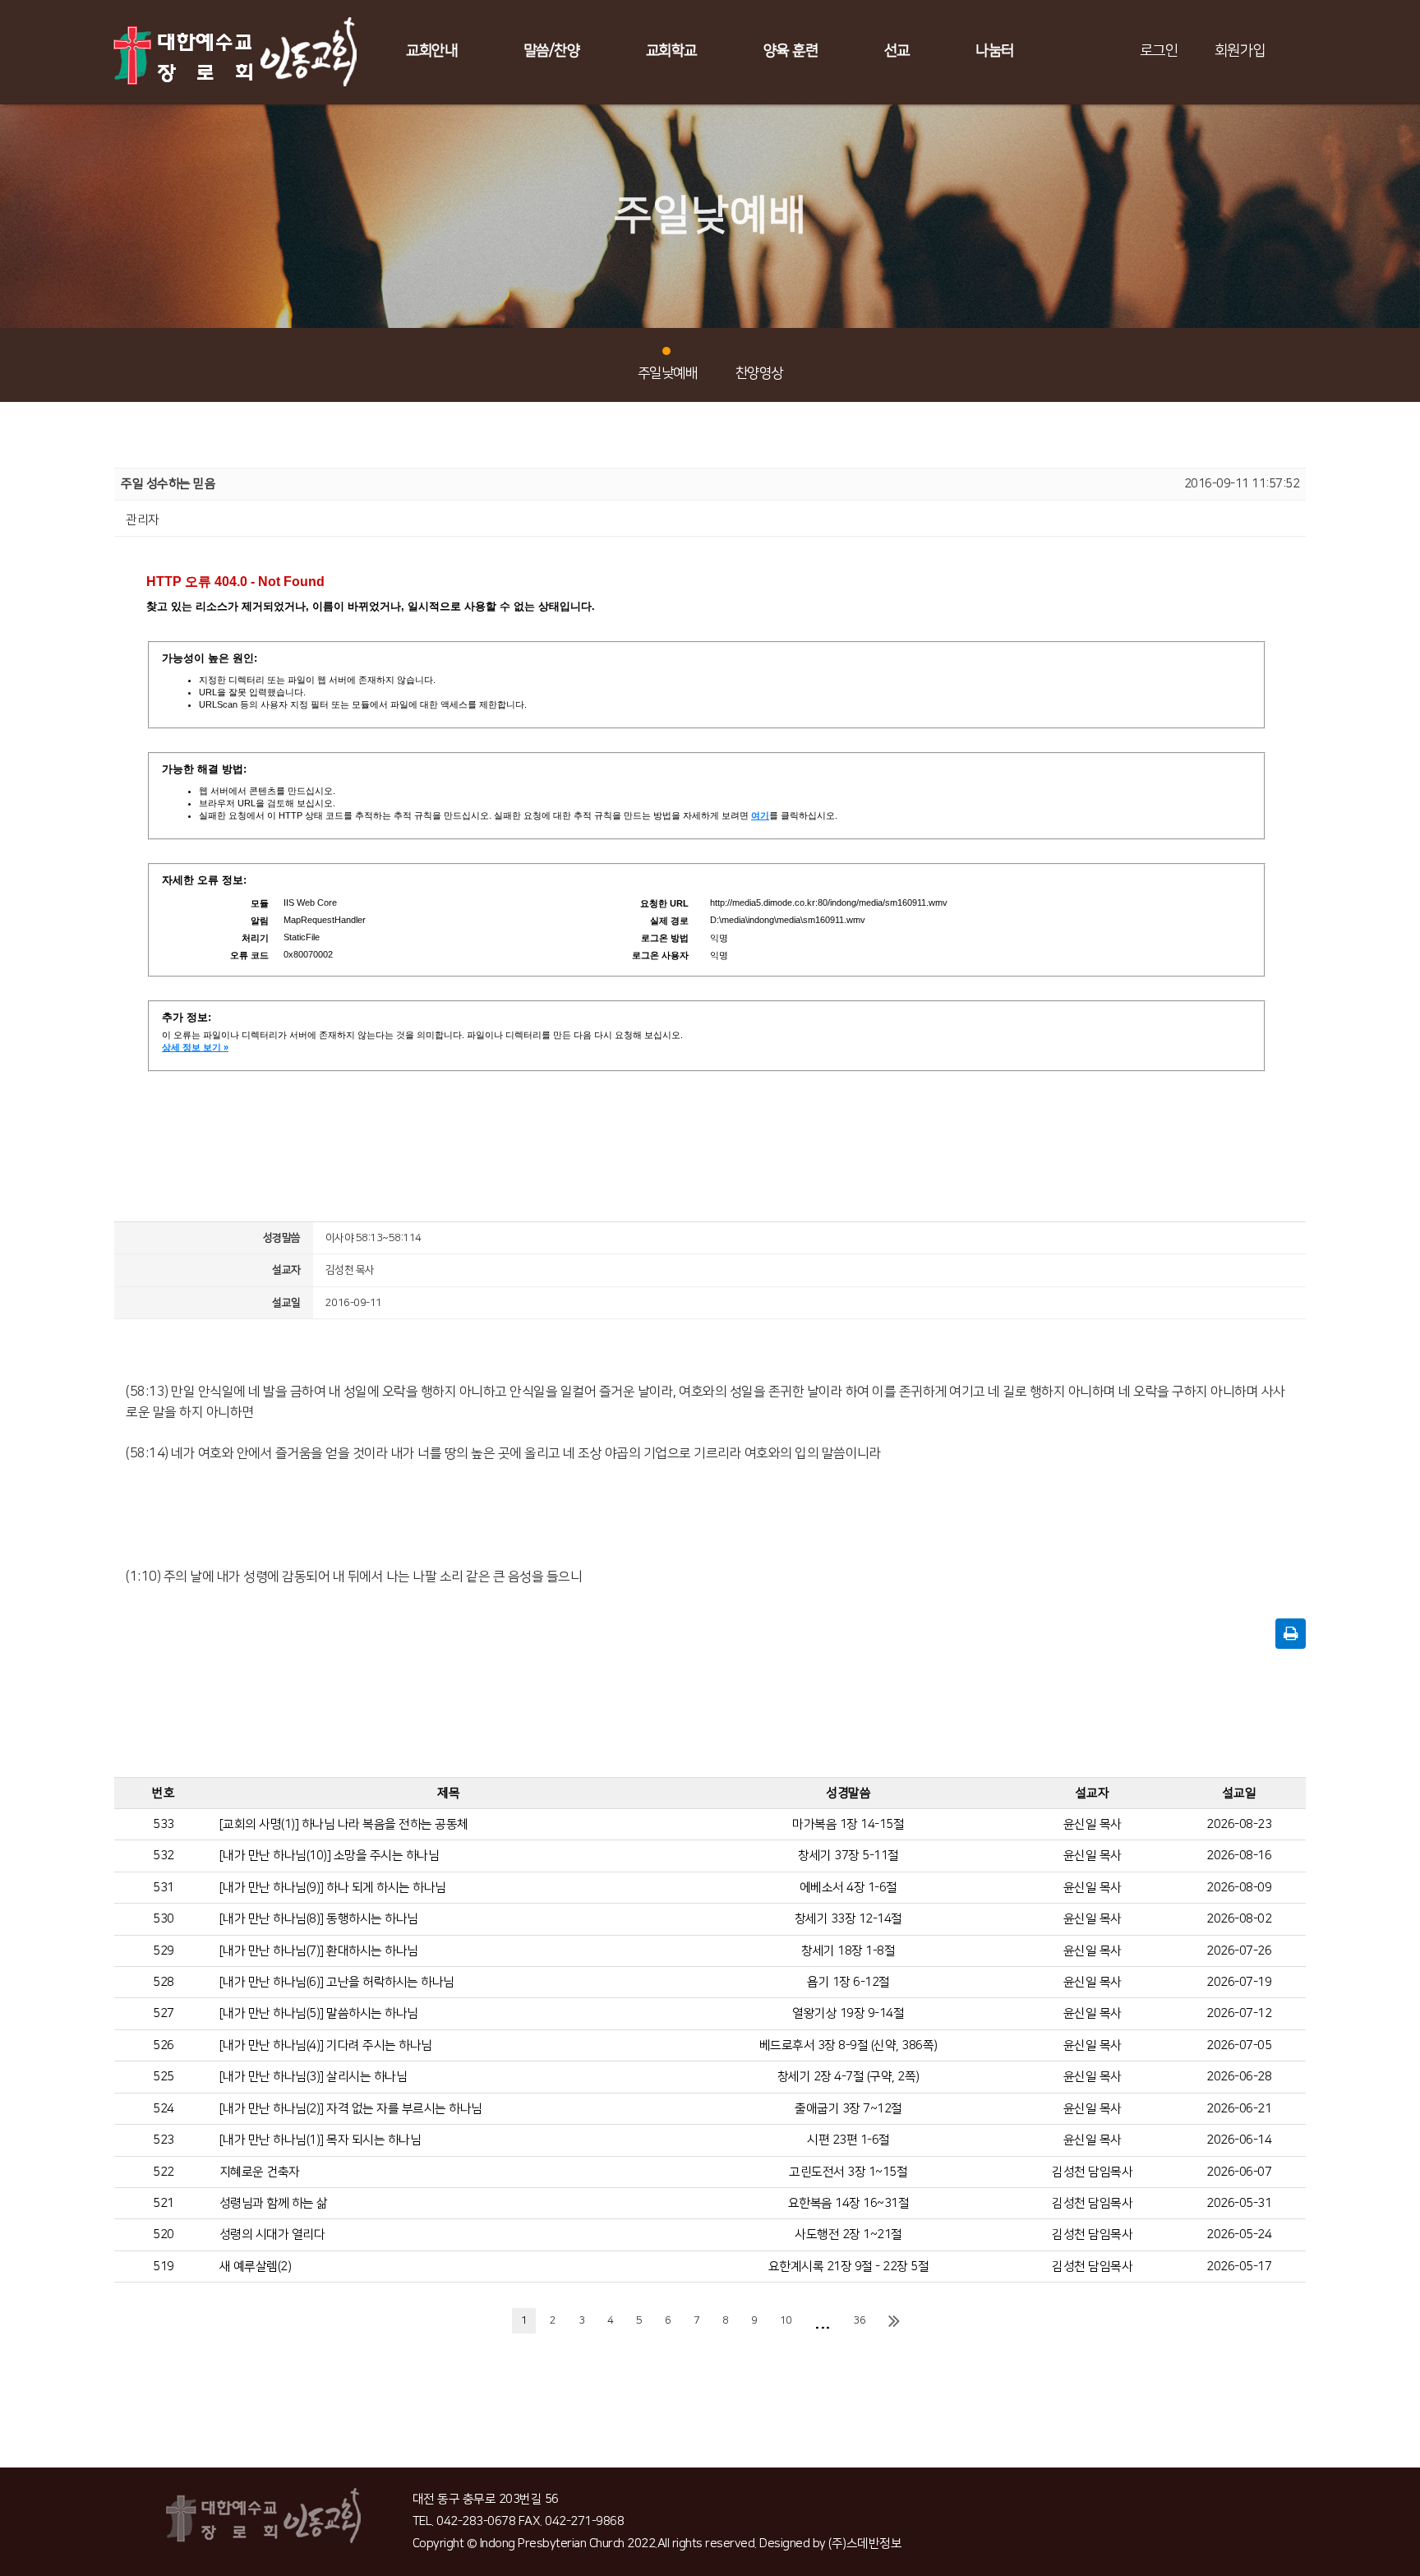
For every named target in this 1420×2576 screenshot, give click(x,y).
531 (164, 1888)
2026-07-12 (1239, 2013)
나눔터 (995, 51)
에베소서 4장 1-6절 (848, 1888)
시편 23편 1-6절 (848, 2140)
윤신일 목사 (1093, 1824)
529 (164, 1951)
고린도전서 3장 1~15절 (848, 2172)
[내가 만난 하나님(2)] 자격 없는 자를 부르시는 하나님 (351, 2109)
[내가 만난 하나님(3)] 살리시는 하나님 (314, 2077)
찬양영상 (759, 373)
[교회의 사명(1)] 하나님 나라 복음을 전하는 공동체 (344, 1824)
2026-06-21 (1239, 2109)
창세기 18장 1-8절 (848, 1951)
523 (164, 2140)
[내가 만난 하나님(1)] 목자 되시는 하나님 (320, 2140)
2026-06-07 (1239, 2172)
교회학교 (671, 51)
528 (164, 1982)
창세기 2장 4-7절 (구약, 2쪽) (848, 2077)
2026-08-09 (1239, 1888)
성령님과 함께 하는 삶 (274, 2203)
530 (164, 1919)
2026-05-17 (1239, 2267)
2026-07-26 (1239, 1951)
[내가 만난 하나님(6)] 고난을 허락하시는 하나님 (337, 1982)
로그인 (1159, 51)
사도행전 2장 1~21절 (848, 2234)
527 (164, 2013)
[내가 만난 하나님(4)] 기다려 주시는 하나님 (326, 2045)
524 (164, 2109)
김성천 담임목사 (1092, 2172)
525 (164, 2077)
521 (164, 2203)
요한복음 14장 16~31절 (849, 2203)
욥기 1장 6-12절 (848, 1982)
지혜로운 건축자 (260, 2172)
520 (164, 2234)
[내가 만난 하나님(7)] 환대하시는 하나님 (319, 1951)
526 (164, 2045)
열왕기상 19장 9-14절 (848, 2013)
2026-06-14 (1239, 2140)
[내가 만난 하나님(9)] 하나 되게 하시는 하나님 (333, 1888)
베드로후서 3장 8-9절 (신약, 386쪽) (848, 2045)
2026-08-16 (1239, 1856)
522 (164, 2172)
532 (164, 1856)
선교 (897, 51)
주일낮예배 (668, 373)
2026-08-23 (1239, 1824)
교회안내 (431, 51)
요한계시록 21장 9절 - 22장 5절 (849, 2267)
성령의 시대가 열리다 (272, 2234)
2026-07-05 (1239, 2045)
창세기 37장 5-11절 (848, 1856)
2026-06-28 (1239, 2077)
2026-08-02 (1239, 1919)
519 (164, 2267)
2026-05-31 (1239, 2203)
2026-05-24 (1239, 2234)
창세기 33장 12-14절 (848, 1919)
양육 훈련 (791, 51)
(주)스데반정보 (865, 2544)
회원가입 (1240, 51)
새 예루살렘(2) (256, 2267)
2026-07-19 (1239, 1982)
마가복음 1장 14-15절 (848, 1824)
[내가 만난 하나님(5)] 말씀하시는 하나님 (319, 2013)
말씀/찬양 (552, 51)
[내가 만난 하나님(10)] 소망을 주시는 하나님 (330, 1856)
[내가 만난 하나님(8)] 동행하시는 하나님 (319, 1919)
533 (164, 1824)
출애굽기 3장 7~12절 (848, 2109)
